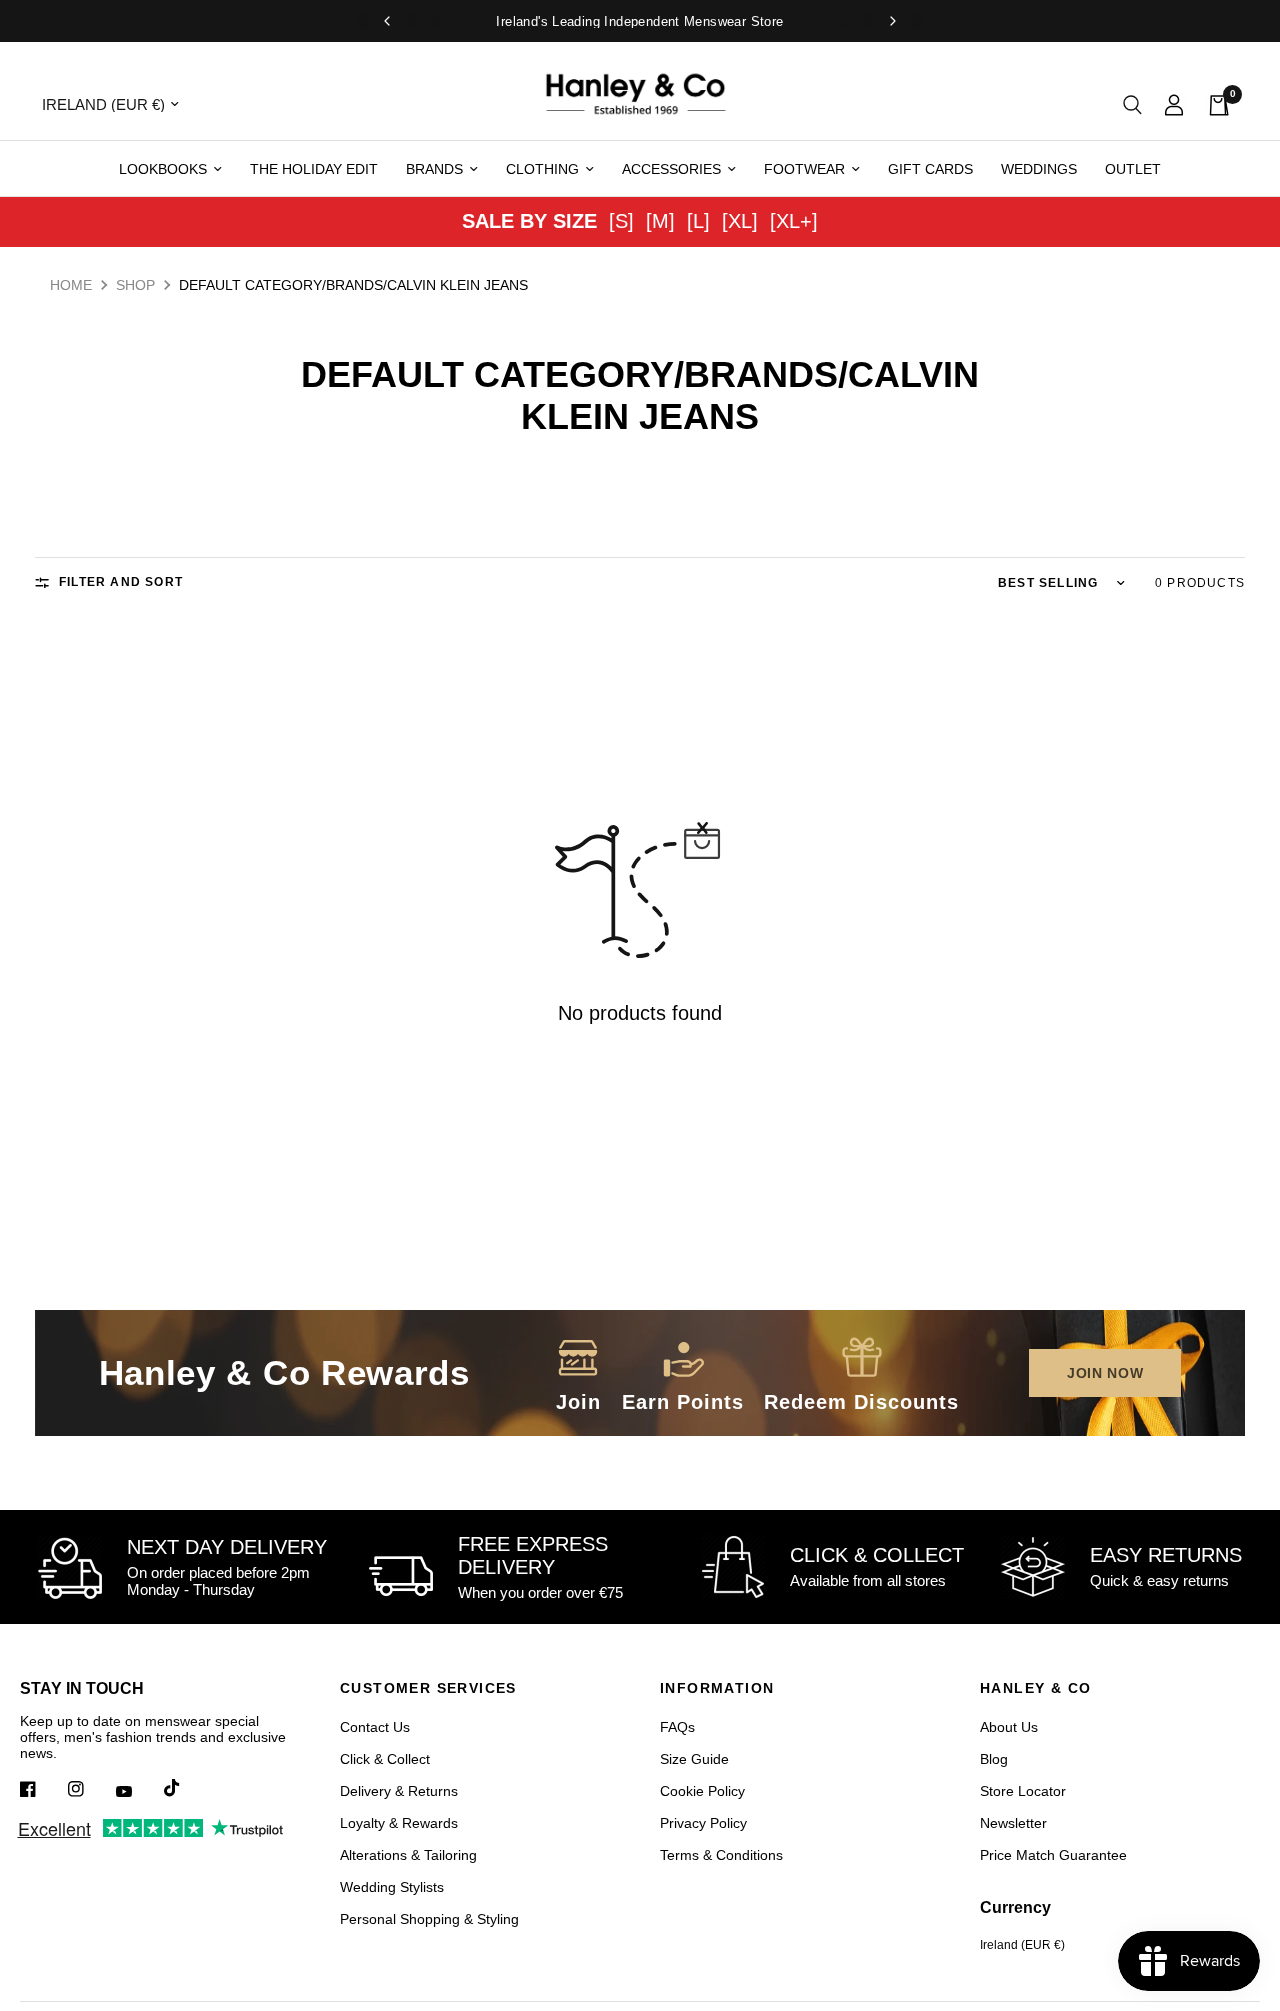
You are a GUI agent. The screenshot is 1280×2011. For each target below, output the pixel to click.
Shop (135, 285)
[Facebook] (42, 1789)
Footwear (804, 169)
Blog (994, 1759)
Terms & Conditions (721, 1855)
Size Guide (694, 1759)
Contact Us (375, 1727)
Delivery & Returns (399, 1791)
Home (71, 285)
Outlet (1133, 169)
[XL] (740, 221)
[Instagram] (90, 1789)
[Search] (1132, 104)
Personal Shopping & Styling (429, 1919)
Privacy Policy (703, 1823)
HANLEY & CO (1035, 1688)
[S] (621, 221)
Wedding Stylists (392, 1887)
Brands (434, 169)
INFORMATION (717, 1688)
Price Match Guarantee (1053, 1855)
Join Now (1105, 1373)
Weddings (1039, 169)
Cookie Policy (702, 1791)
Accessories (671, 169)
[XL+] (794, 221)
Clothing (542, 169)
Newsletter (1013, 1823)
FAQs (677, 1727)
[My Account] (1174, 104)
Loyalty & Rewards (399, 1823)
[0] (1213, 104)
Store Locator (1023, 1791)
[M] (660, 221)
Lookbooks (163, 169)
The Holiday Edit (314, 169)
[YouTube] (138, 1791)
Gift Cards (930, 169)
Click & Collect (385, 1759)
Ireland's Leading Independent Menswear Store (639, 21)
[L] (698, 221)
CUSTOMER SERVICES (428, 1688)
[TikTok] (186, 1788)
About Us (1009, 1727)
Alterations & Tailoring (408, 1855)
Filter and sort (121, 582)
